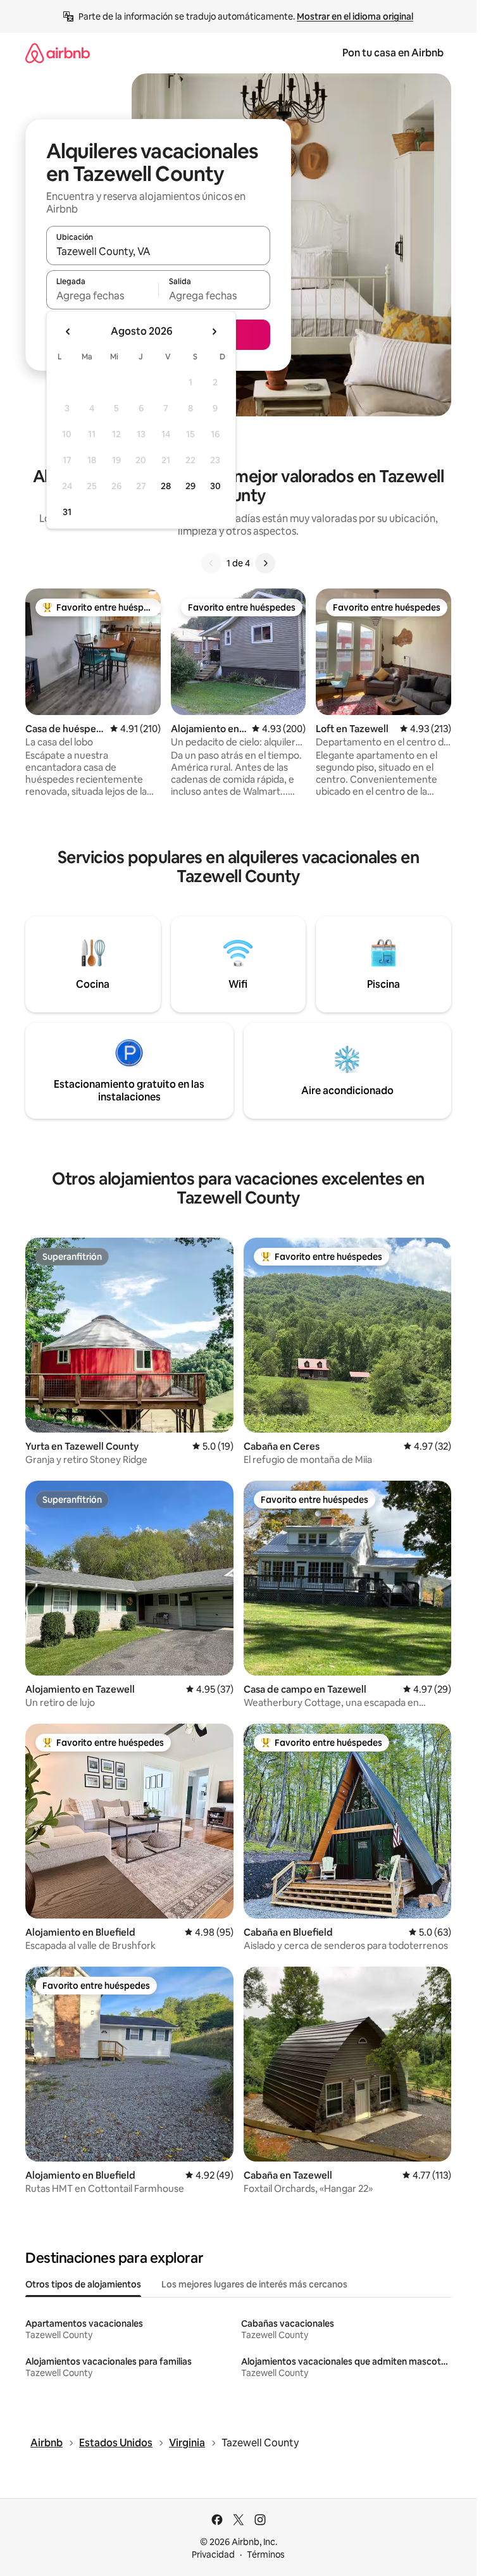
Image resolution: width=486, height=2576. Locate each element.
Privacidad (213, 2554)
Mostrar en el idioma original (355, 16)
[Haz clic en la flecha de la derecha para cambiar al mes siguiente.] (214, 332)
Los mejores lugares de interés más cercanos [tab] (254, 2284)
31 (67, 512)
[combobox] (158, 251)
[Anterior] (211, 563)
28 (166, 486)
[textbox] (102, 296)
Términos (266, 2554)
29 (190, 486)
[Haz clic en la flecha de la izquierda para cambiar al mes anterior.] (68, 332)
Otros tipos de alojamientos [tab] (83, 2284)
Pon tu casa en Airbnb (393, 53)
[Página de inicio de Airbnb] (58, 53)
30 (215, 486)
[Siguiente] (265, 563)
